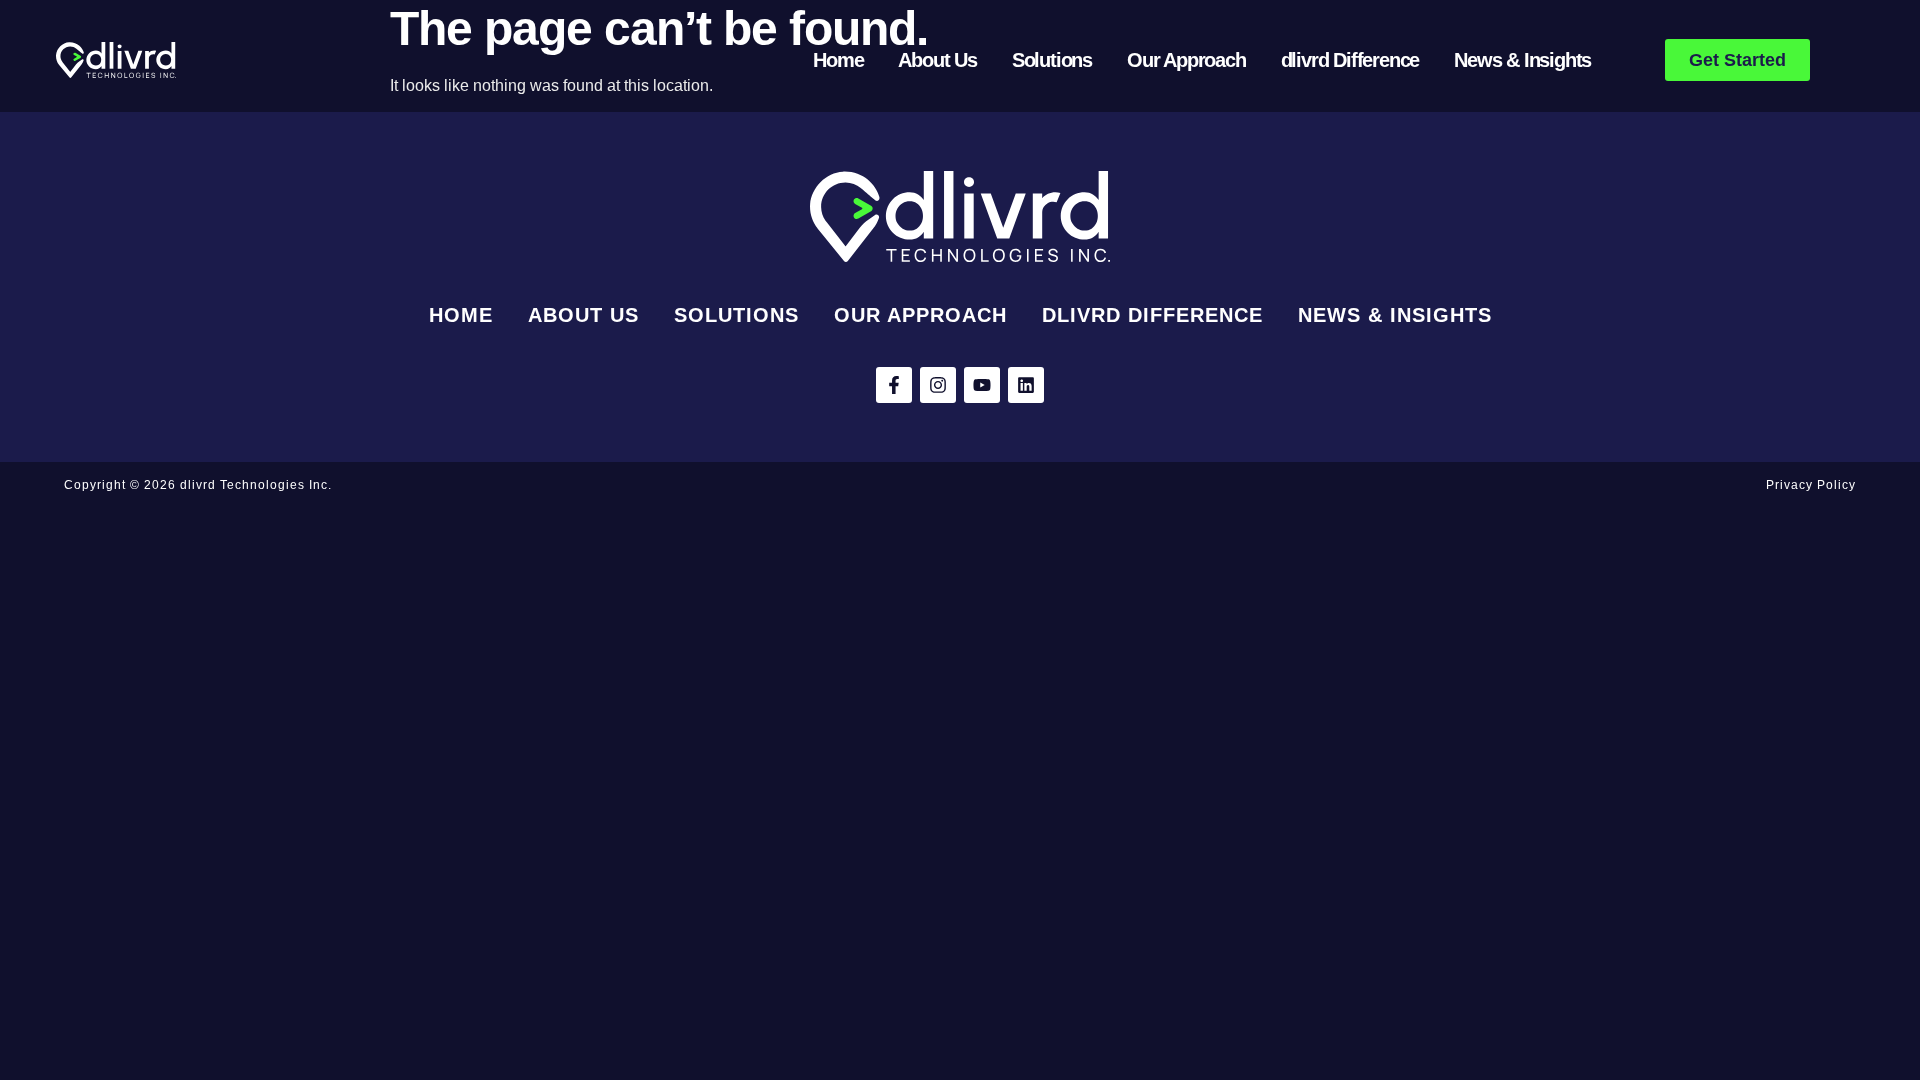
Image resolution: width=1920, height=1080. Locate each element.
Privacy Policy (1811, 485)
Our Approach (1186, 60)
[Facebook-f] (894, 385)
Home (838, 60)
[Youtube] (982, 385)
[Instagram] (938, 385)
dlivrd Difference (1350, 60)
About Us (937, 60)
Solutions (1052, 60)
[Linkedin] (1026, 385)
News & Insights (1522, 60)
